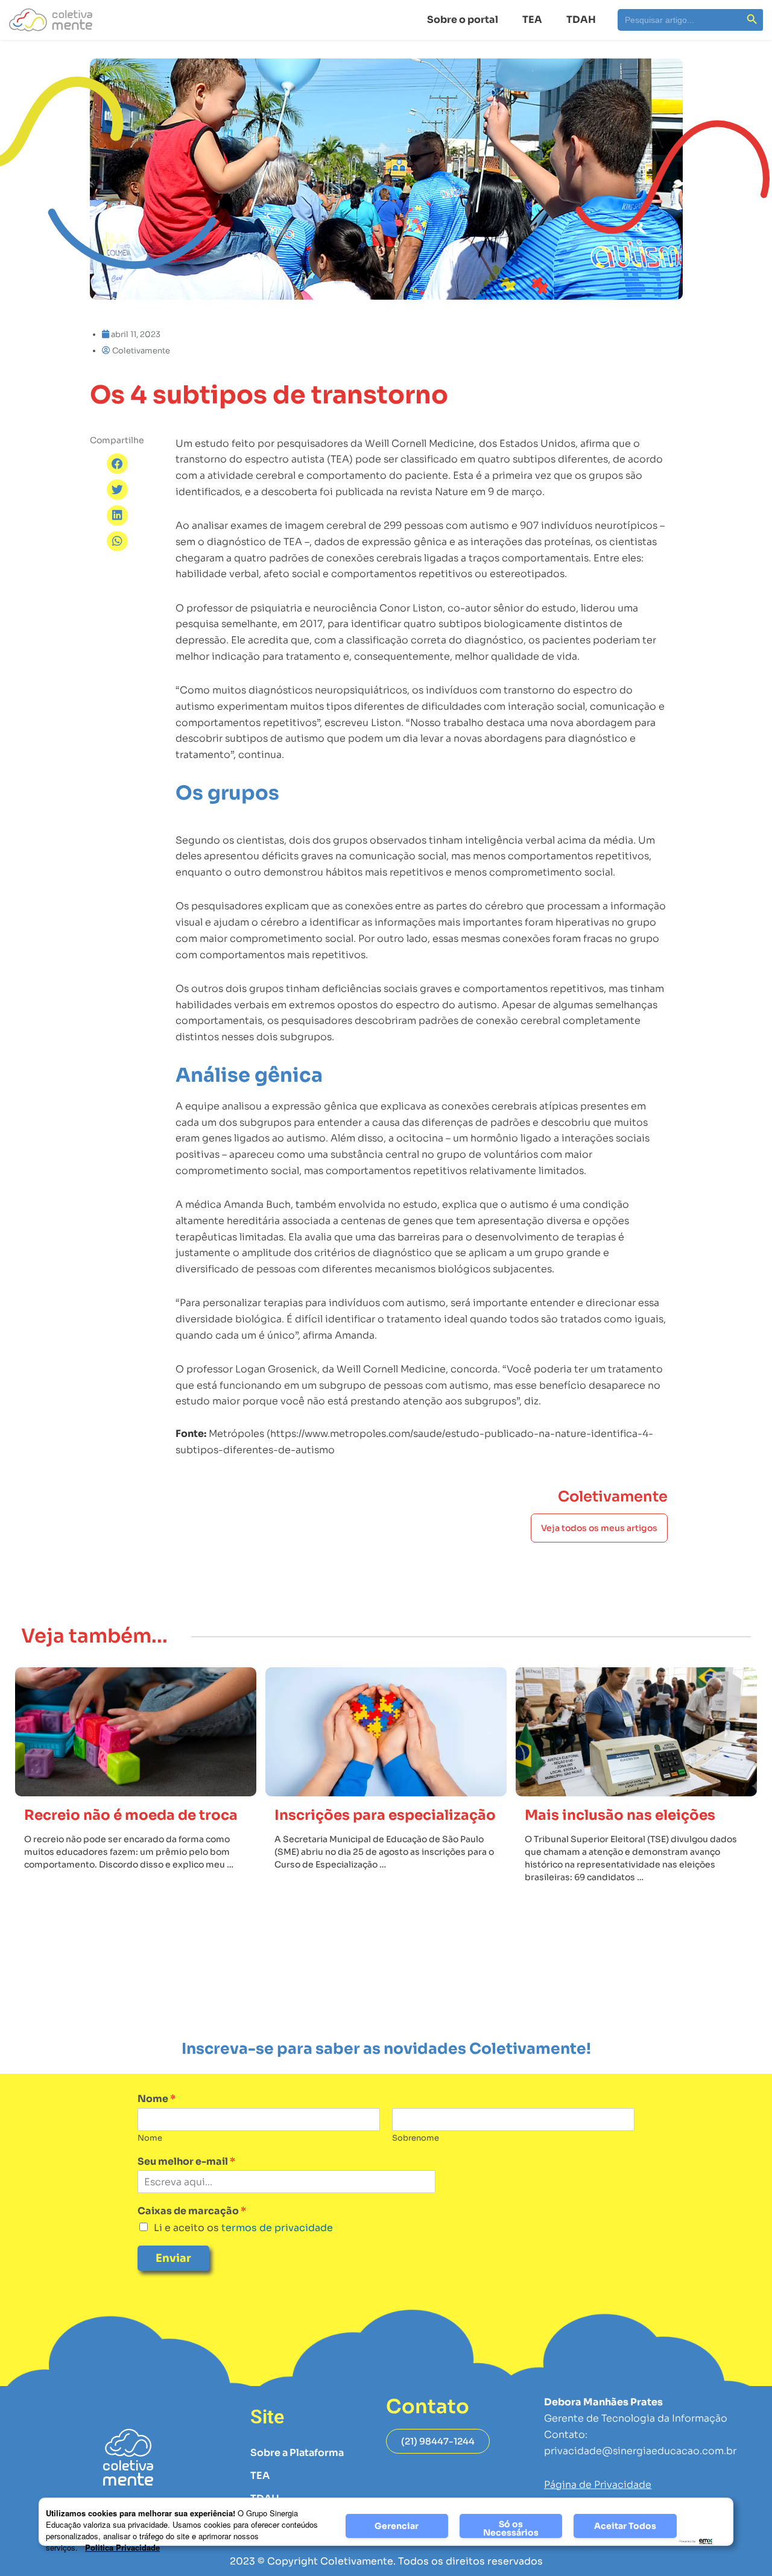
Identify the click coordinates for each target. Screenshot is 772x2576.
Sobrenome (416, 2138)
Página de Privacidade (598, 2485)
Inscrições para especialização (385, 1815)
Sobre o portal (463, 20)
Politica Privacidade (122, 2547)
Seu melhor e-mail (186, 2162)
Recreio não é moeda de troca (131, 1815)
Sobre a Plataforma (297, 2453)
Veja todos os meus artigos (599, 1528)
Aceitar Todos (625, 2526)
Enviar (173, 2258)
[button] (117, 464)
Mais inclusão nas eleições (620, 1815)
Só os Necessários (511, 2528)
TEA (532, 20)
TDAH (581, 20)
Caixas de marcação (192, 2211)
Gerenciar (397, 2526)
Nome (157, 2099)
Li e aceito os (243, 2228)
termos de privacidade (276, 2228)
